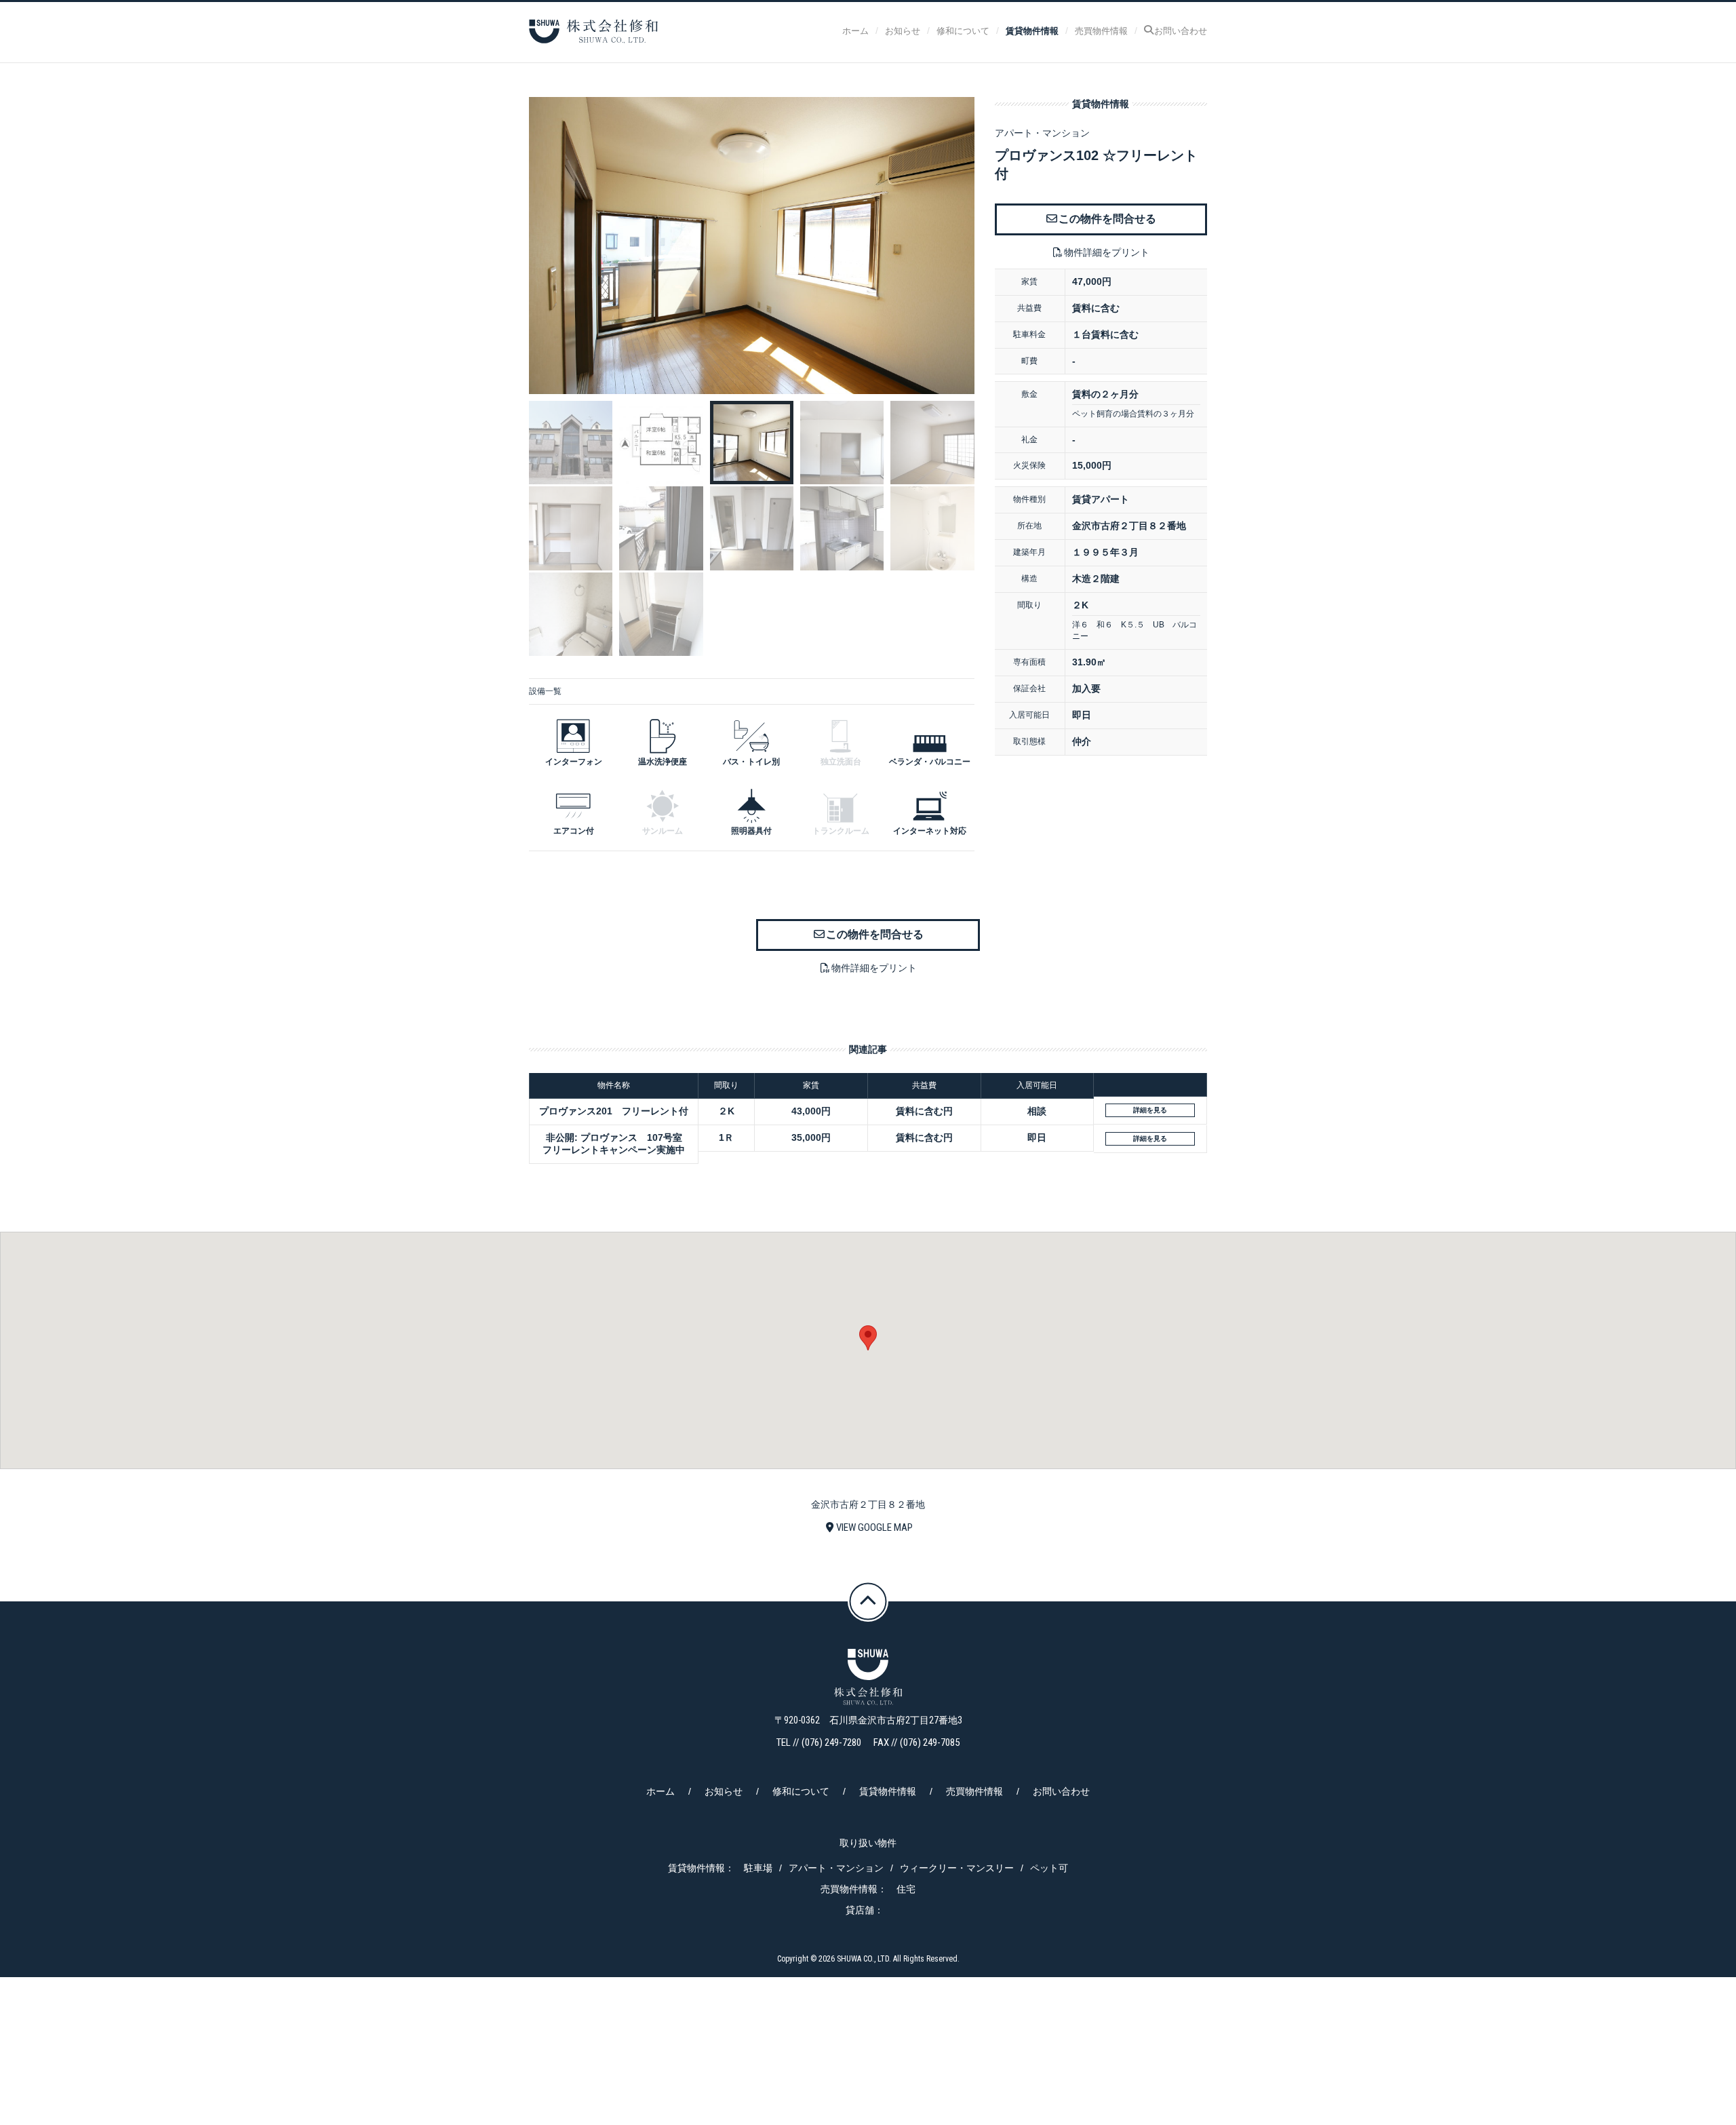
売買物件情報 (1101, 30)
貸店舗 (860, 1910)
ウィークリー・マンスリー (957, 1868)
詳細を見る (1150, 1110)
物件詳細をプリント (1107, 252)
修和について (963, 30)
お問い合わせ (1181, 30)
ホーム (855, 30)
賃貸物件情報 (1032, 30)
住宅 (906, 1889)
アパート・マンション (836, 1868)
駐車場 (758, 1868)
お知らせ (903, 30)
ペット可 (1049, 1868)
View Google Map (874, 1527)
